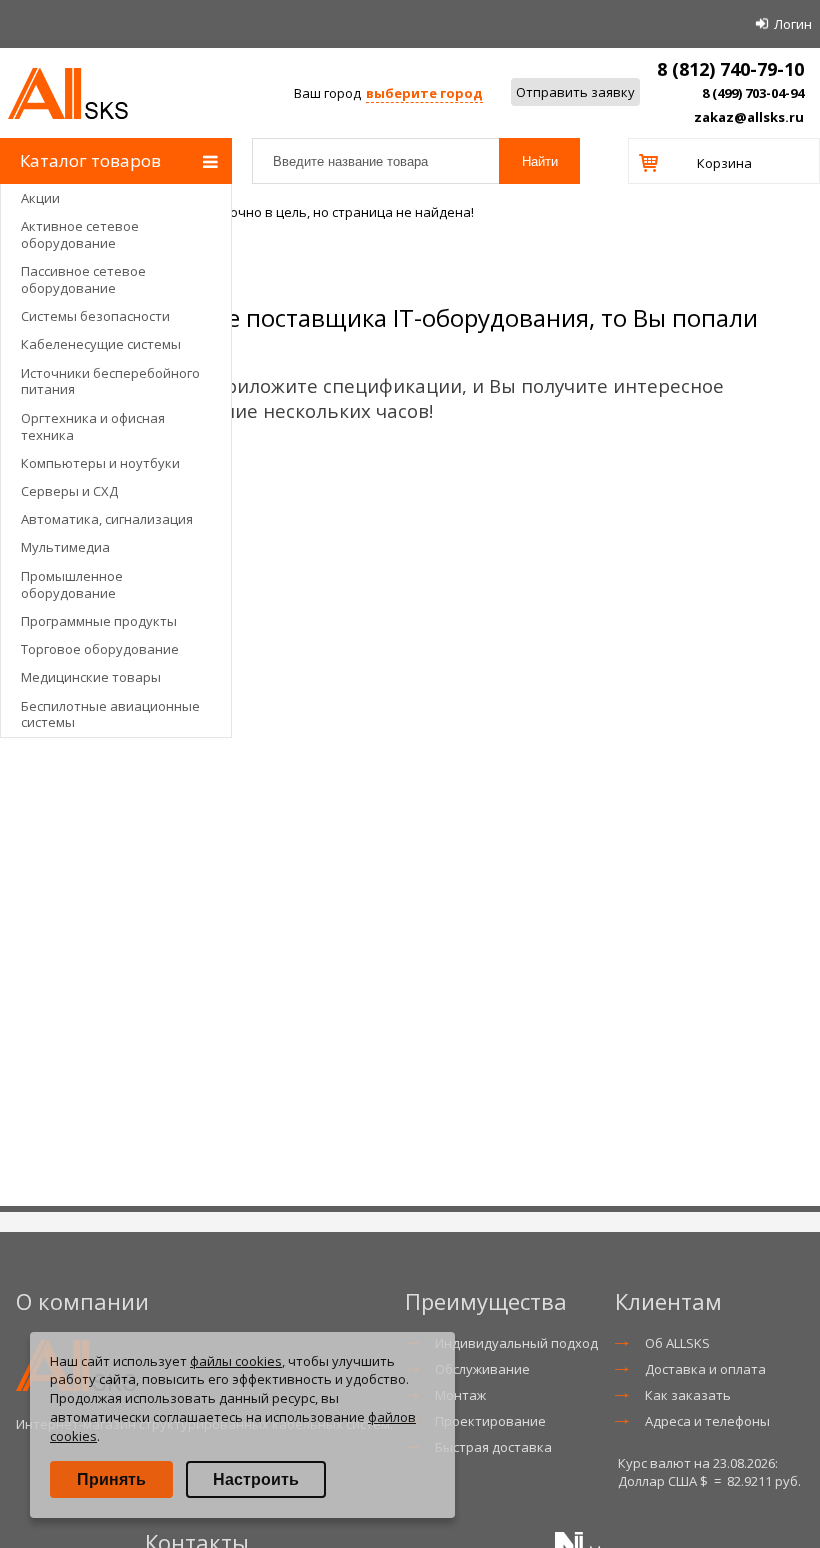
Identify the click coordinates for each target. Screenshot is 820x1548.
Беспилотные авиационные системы (110, 714)
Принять (111, 1479)
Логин (793, 24)
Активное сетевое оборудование (80, 234)
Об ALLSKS (677, 1343)
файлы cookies (236, 1361)
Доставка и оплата (705, 1369)
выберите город (424, 93)
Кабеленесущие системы (101, 344)
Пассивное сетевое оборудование (83, 279)
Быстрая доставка (493, 1447)
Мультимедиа (65, 547)
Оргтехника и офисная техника (93, 426)
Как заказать (688, 1395)
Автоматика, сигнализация (107, 519)
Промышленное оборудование (72, 584)
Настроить (256, 1479)
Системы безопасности (95, 316)
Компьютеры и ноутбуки (100, 463)
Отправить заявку (575, 92)
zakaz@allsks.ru (749, 117)
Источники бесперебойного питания (110, 381)
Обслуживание (482, 1369)
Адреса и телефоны (707, 1421)
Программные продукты (99, 621)
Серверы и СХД (69, 491)
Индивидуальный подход (516, 1343)
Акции (40, 198)
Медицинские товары (91, 677)
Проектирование (490, 1421)
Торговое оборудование (100, 649)
